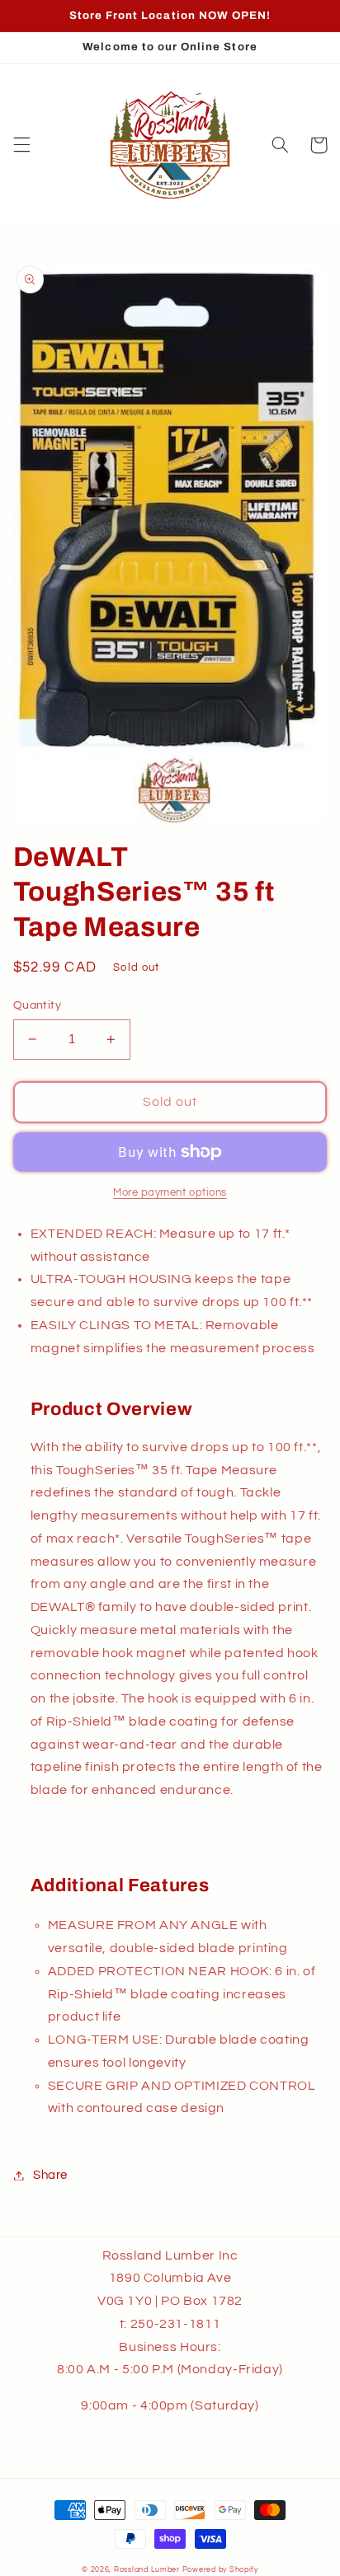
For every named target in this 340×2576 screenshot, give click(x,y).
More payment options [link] (170, 1193)
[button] (21, 145)
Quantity (37, 1005)
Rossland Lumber (147, 2570)
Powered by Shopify (220, 2570)
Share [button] (50, 2175)
